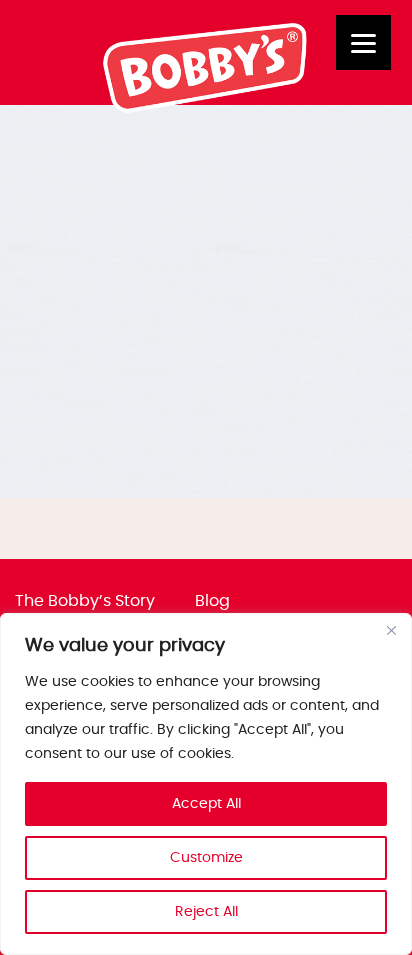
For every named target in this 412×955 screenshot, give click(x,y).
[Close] (391, 630)
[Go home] (206, 108)
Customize (206, 858)
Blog (212, 601)
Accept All (206, 804)
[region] (206, 784)
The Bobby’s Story (85, 601)
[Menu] (363, 42)
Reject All (206, 912)
